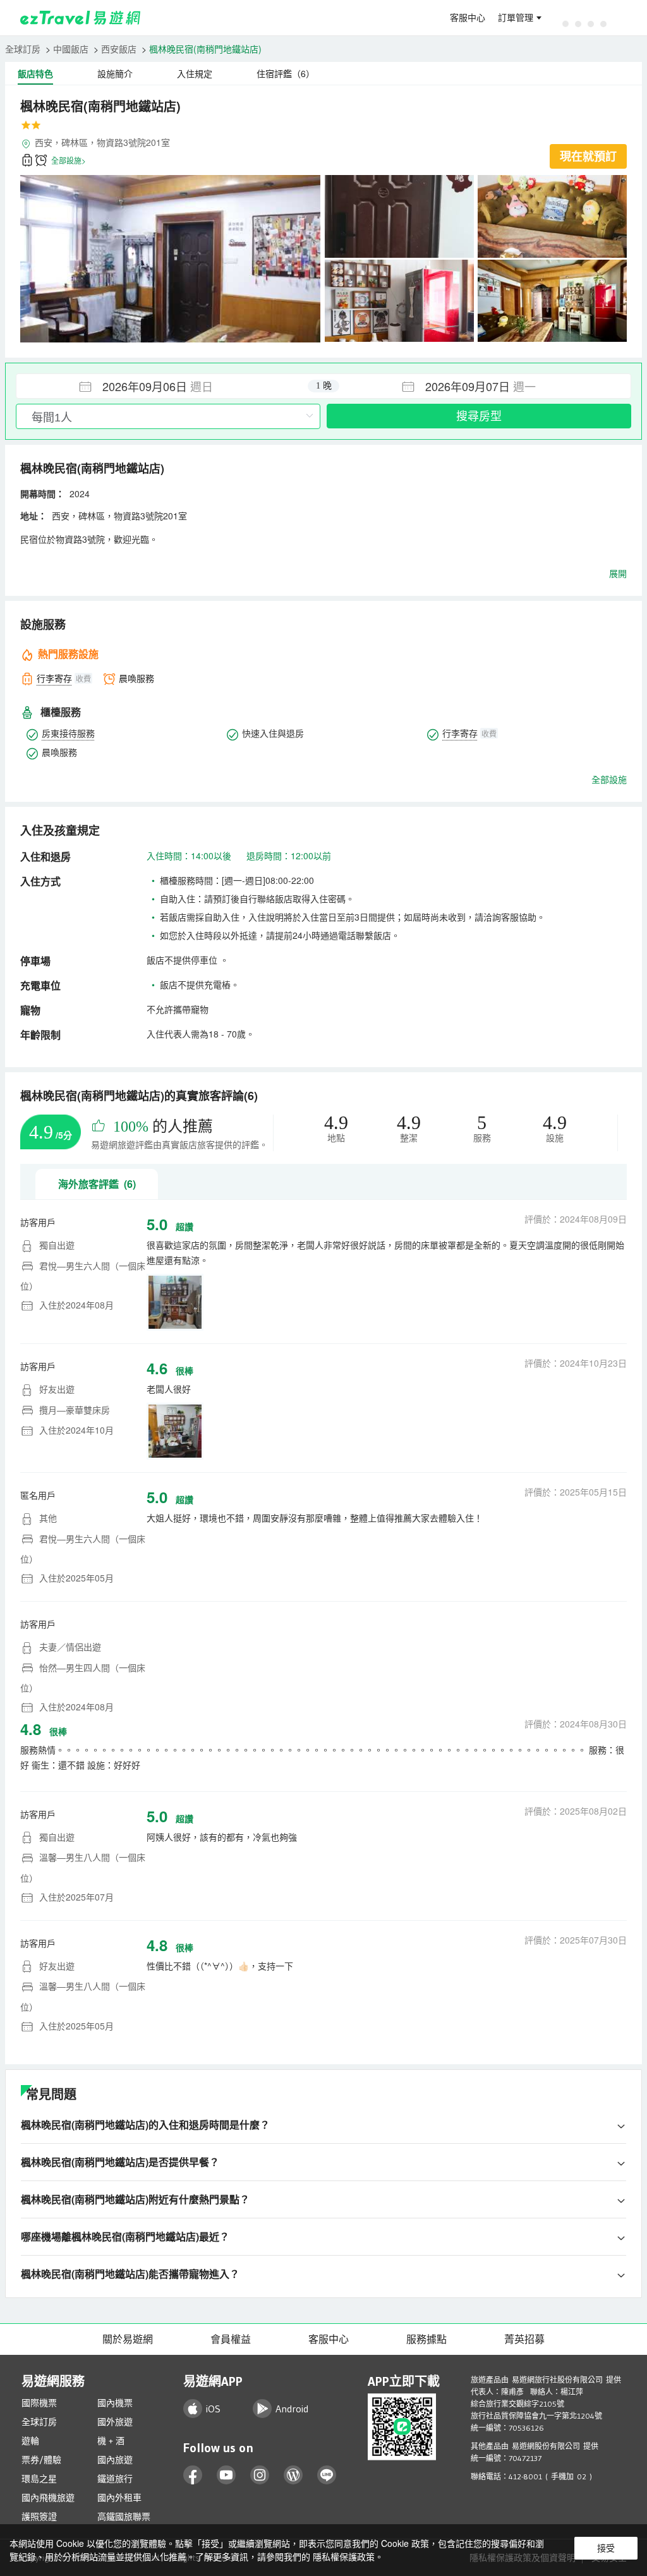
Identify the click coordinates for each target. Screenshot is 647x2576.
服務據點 (426, 2339)
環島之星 (39, 2479)
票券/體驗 (41, 2460)
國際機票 (39, 2403)
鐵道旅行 (115, 2479)
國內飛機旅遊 (48, 2498)
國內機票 (115, 2403)
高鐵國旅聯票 (124, 2517)
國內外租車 (119, 2498)
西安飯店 (119, 49)
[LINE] (327, 2475)
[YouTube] (227, 2475)
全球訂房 (23, 49)
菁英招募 (524, 2339)
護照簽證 (39, 2517)
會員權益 (231, 2339)
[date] (170, 386)
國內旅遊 (115, 2460)
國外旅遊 (115, 2422)
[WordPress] (293, 2475)
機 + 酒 (111, 2441)
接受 (606, 2548)
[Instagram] (260, 2475)
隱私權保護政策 (344, 2556)
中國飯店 (71, 49)
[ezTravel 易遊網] (81, 18)
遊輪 (30, 2441)
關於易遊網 (128, 2339)
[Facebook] (193, 2475)
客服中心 (468, 18)
